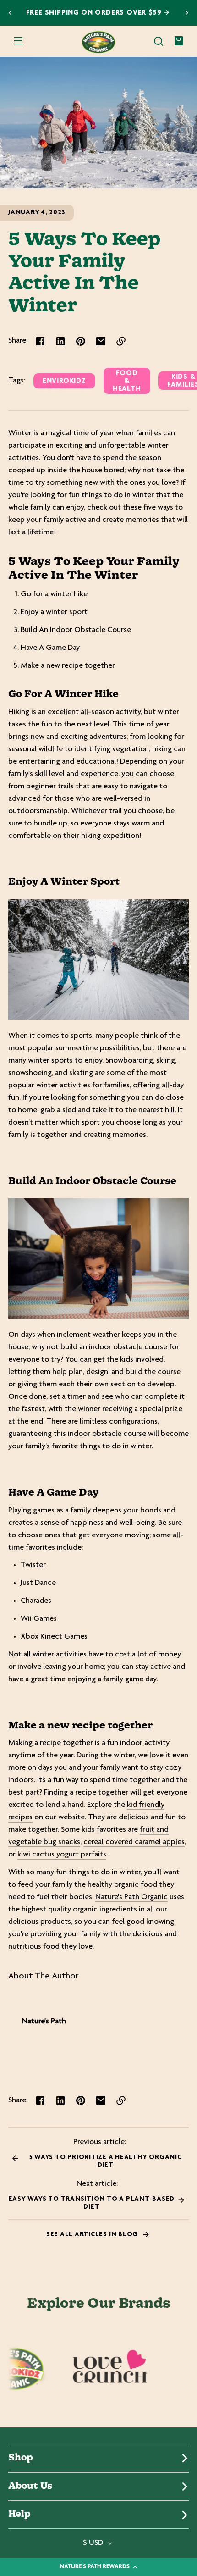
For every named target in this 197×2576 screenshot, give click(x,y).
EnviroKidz (64, 381)
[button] (159, 41)
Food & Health (127, 381)
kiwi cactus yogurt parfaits (62, 1855)
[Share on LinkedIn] (60, 341)
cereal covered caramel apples (134, 1842)
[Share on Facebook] (40, 341)
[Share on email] (101, 341)
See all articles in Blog (93, 2235)
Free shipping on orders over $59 (95, 13)
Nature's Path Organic (131, 1897)
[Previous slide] (10, 13)
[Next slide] (187, 13)
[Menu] (18, 41)
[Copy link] (121, 341)
